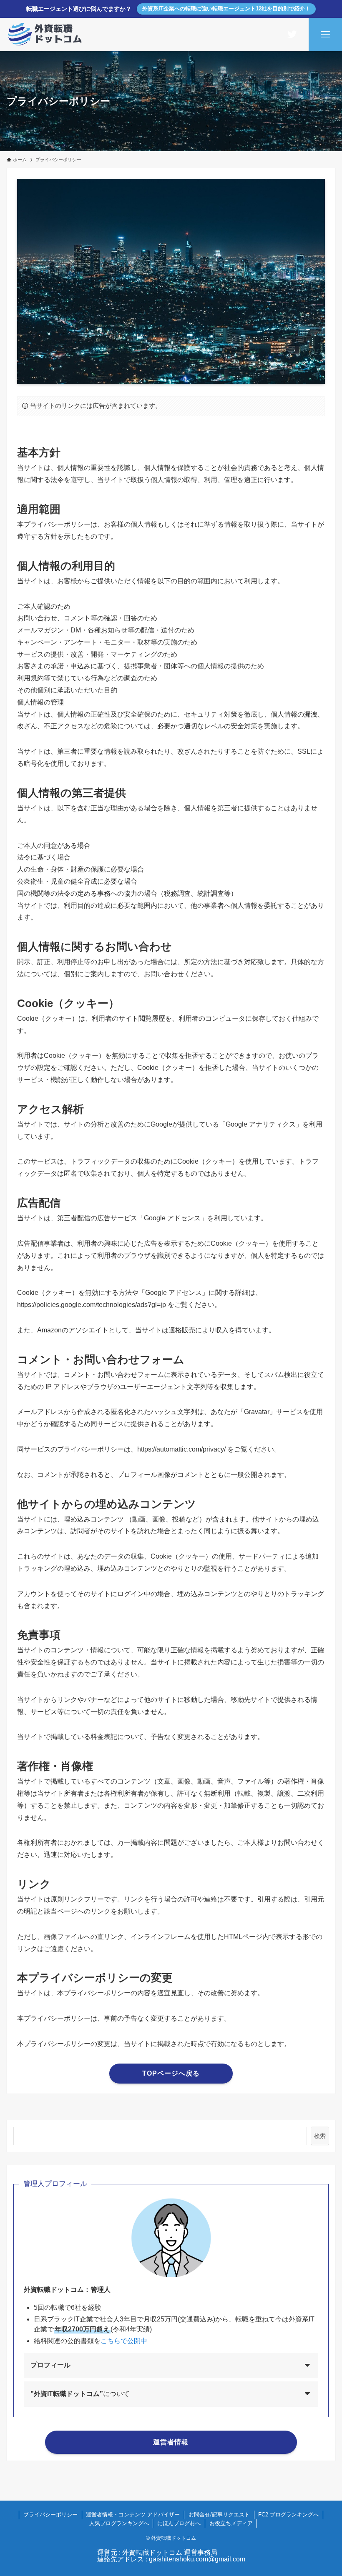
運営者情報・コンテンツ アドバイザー (133, 2515)
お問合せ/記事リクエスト (219, 2515)
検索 (320, 2136)
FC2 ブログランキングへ (288, 2515)
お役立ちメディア (231, 2523)
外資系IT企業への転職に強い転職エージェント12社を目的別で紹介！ (226, 9)
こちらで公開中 (124, 2341)
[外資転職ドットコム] (45, 35)
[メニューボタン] (325, 35)
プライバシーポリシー (50, 2515)
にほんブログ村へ (179, 2523)
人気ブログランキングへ (119, 2523)
